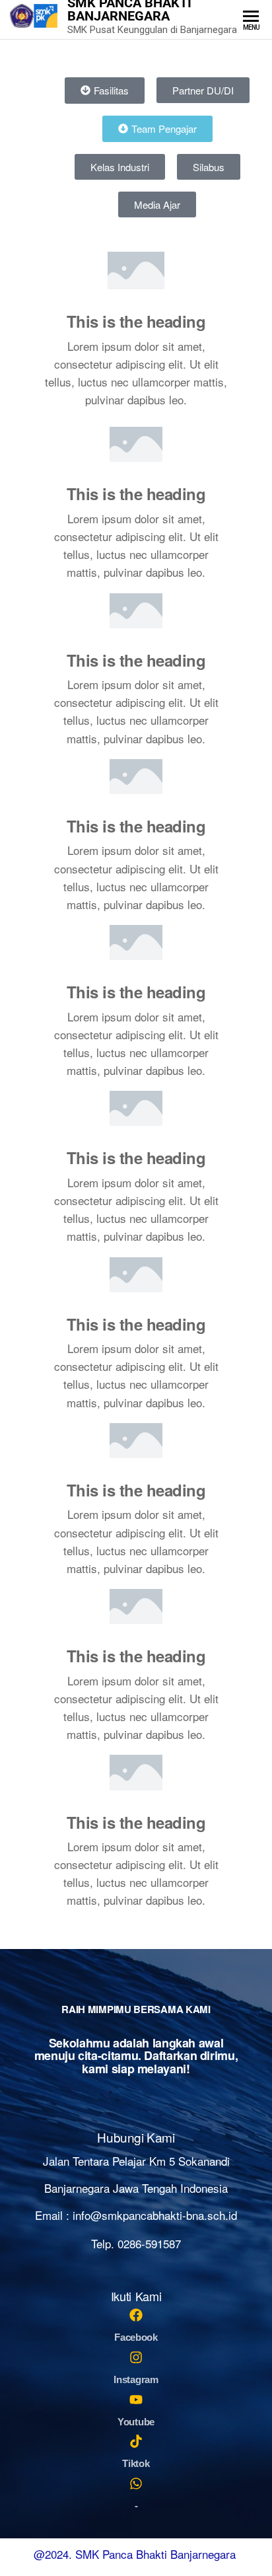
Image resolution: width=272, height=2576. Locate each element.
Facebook (136, 2337)
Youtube (136, 2422)
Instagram (136, 2379)
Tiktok (136, 2463)
